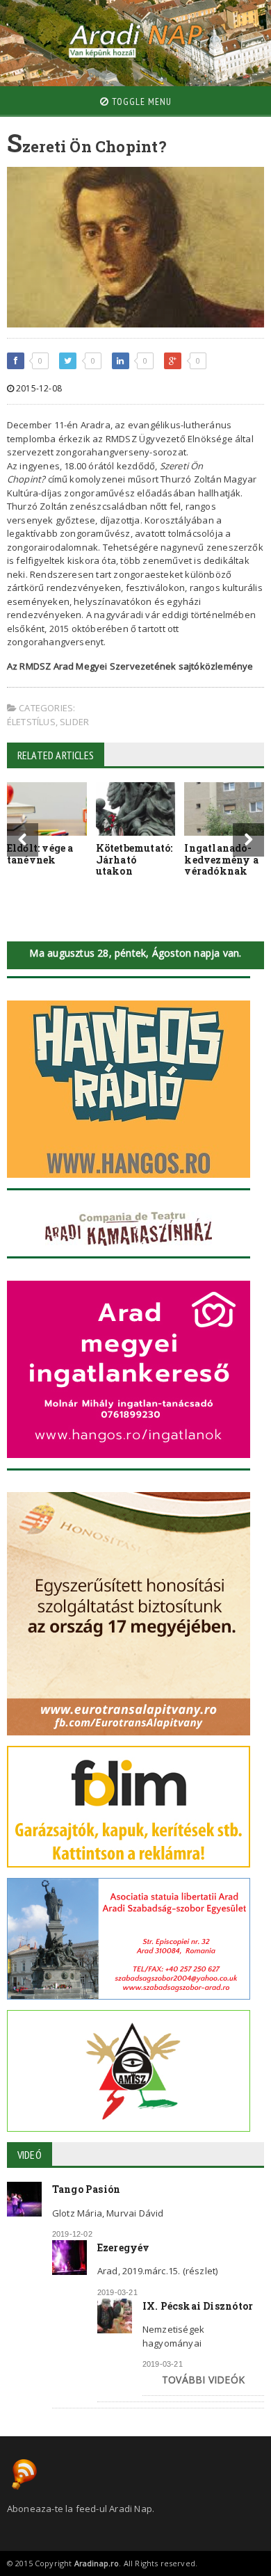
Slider (74, 722)
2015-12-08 (38, 388)
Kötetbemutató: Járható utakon (134, 860)
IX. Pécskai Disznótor (198, 2306)
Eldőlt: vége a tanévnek (40, 854)
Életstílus (31, 722)
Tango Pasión (87, 2189)
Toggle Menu (140, 102)
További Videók (203, 2380)
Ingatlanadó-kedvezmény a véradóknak (221, 860)
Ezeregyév (124, 2247)
